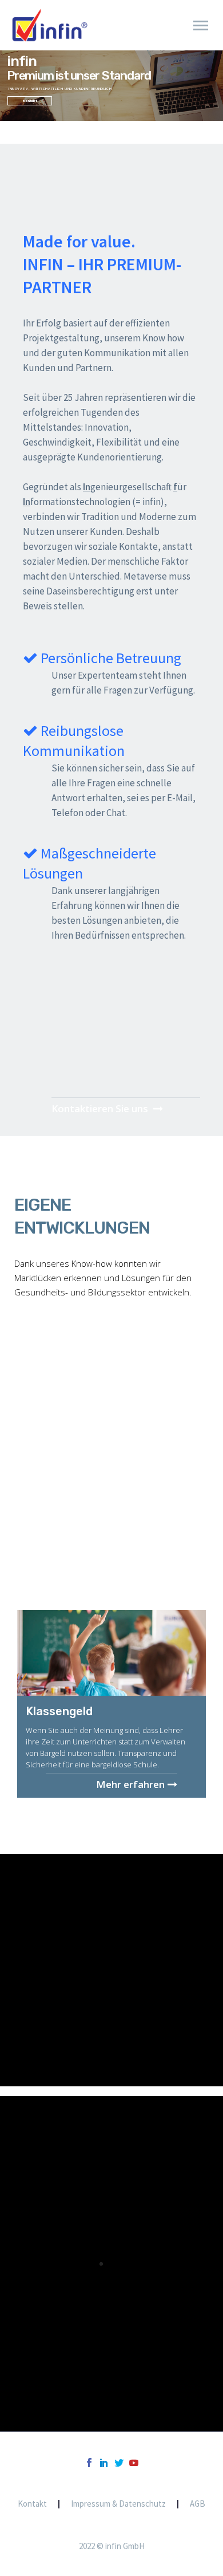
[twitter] (119, 2463)
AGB (198, 2504)
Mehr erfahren (130, 1783)
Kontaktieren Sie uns (101, 1108)
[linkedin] (104, 2463)
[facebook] (89, 2463)
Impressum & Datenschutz (118, 2504)
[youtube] (134, 2463)
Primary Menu (201, 26)
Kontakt (32, 2504)
